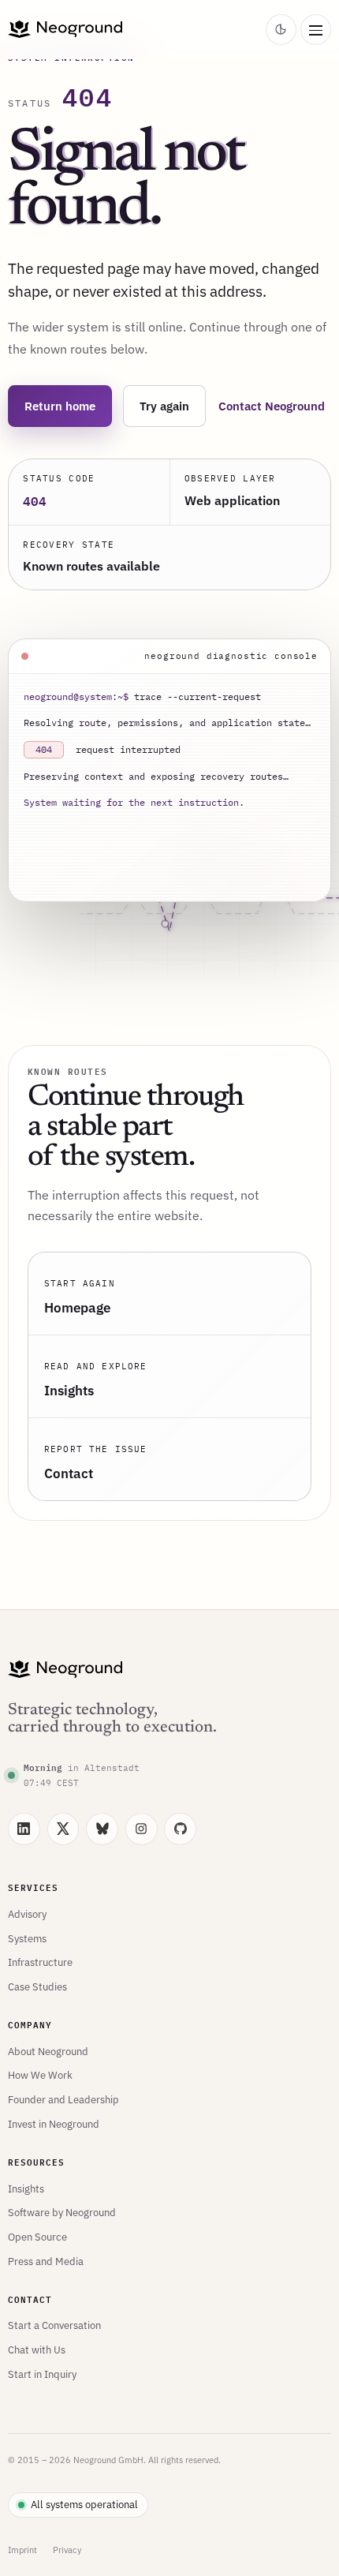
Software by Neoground (62, 2212)
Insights (26, 2188)
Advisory (27, 1914)
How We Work (40, 2075)
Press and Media (46, 2261)
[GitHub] (180, 1829)
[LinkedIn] (24, 1829)
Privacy (67, 2550)
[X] (63, 1829)
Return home (60, 406)
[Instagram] (142, 1829)
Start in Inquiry (42, 2374)
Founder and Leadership (63, 2099)
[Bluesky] (102, 1829)
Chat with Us (37, 2349)
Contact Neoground (272, 406)
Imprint (22, 2550)
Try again (164, 406)
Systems (27, 1938)
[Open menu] (316, 30)
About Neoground (48, 2051)
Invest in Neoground (54, 2124)
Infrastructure (40, 1962)
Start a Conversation (54, 2325)
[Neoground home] (134, 29)
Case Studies (37, 1986)
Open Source (37, 2237)
